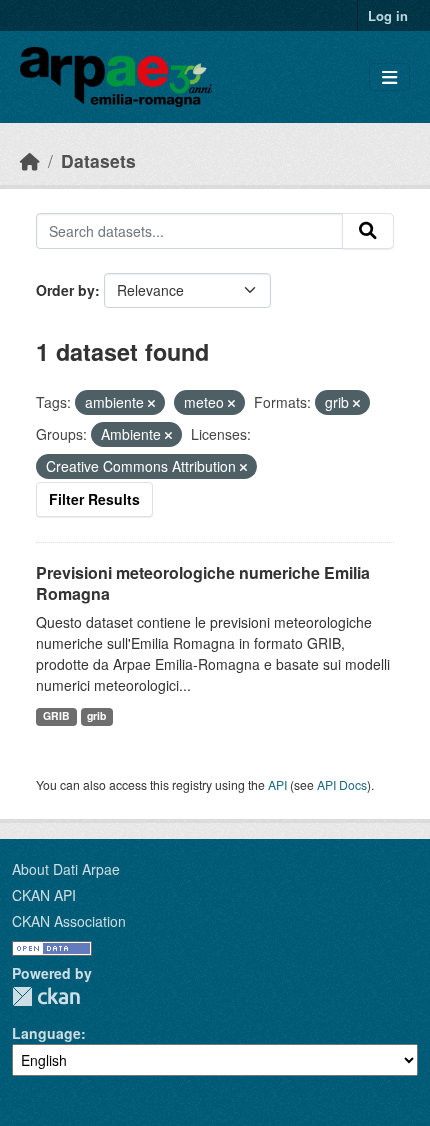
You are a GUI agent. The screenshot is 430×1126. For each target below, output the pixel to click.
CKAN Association (69, 921)
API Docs (342, 784)
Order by (65, 290)
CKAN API (44, 895)
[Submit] (368, 231)
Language (46, 1033)
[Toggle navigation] (389, 77)
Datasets (98, 160)
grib (96, 715)
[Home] (30, 160)
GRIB (56, 715)
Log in (388, 15)
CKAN (46, 996)
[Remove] (151, 403)
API (277, 784)
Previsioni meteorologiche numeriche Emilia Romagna (203, 583)
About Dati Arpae (66, 869)
